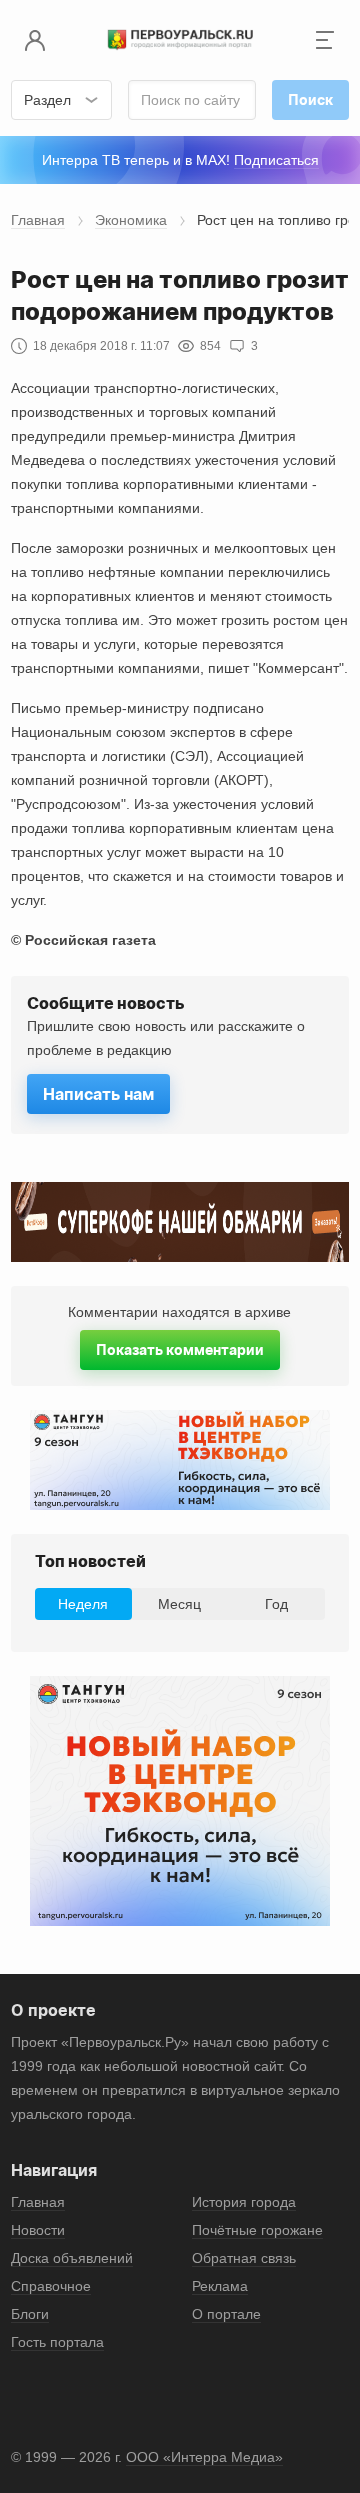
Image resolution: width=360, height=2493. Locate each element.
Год (276, 1604)
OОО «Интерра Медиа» (204, 2457)
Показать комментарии (180, 1349)
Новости (38, 2230)
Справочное (51, 2286)
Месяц (179, 1604)
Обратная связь (244, 2258)
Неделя (83, 1604)
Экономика (131, 220)
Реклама (220, 2286)
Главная (38, 220)
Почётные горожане (257, 2230)
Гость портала (57, 2342)
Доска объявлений (72, 2258)
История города (244, 2202)
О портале (226, 2314)
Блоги (30, 2314)
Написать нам (98, 1094)
